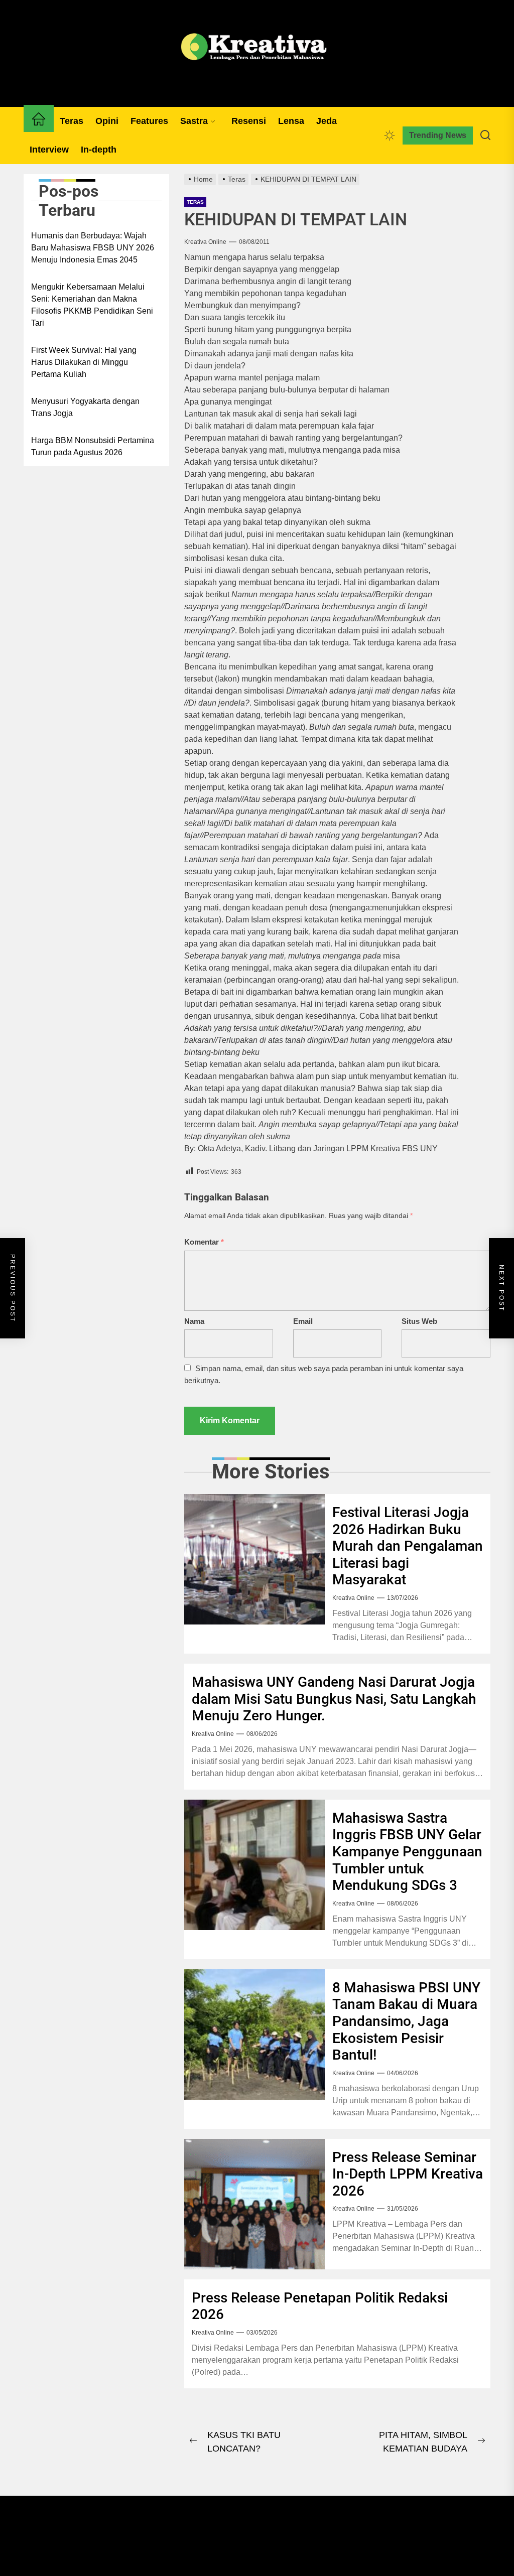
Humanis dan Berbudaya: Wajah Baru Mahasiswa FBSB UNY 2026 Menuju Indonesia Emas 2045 (93, 248)
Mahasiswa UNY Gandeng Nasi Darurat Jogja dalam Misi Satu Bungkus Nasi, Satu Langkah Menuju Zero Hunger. (334, 1699)
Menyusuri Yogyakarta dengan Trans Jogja (85, 407)
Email (303, 1321)
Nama (194, 1321)
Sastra (194, 121)
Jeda (327, 121)
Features (149, 121)
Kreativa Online (205, 242)
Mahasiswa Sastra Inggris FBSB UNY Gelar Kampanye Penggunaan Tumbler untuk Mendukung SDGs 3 (407, 1852)
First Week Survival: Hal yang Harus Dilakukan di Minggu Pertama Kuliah (84, 362)
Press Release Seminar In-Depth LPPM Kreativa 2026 (408, 2174)
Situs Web (419, 1321)
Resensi (249, 121)
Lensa (291, 121)
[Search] (485, 135)
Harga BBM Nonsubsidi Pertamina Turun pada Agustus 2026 (93, 446)
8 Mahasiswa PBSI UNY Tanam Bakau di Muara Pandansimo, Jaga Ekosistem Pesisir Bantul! (406, 2021)
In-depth (99, 150)
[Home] (39, 121)
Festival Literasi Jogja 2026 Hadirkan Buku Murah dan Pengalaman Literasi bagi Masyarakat (408, 1546)
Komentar (204, 1242)
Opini (107, 121)
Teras (72, 121)
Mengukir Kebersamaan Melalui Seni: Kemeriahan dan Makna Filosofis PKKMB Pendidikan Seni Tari (92, 305)
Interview (49, 150)
